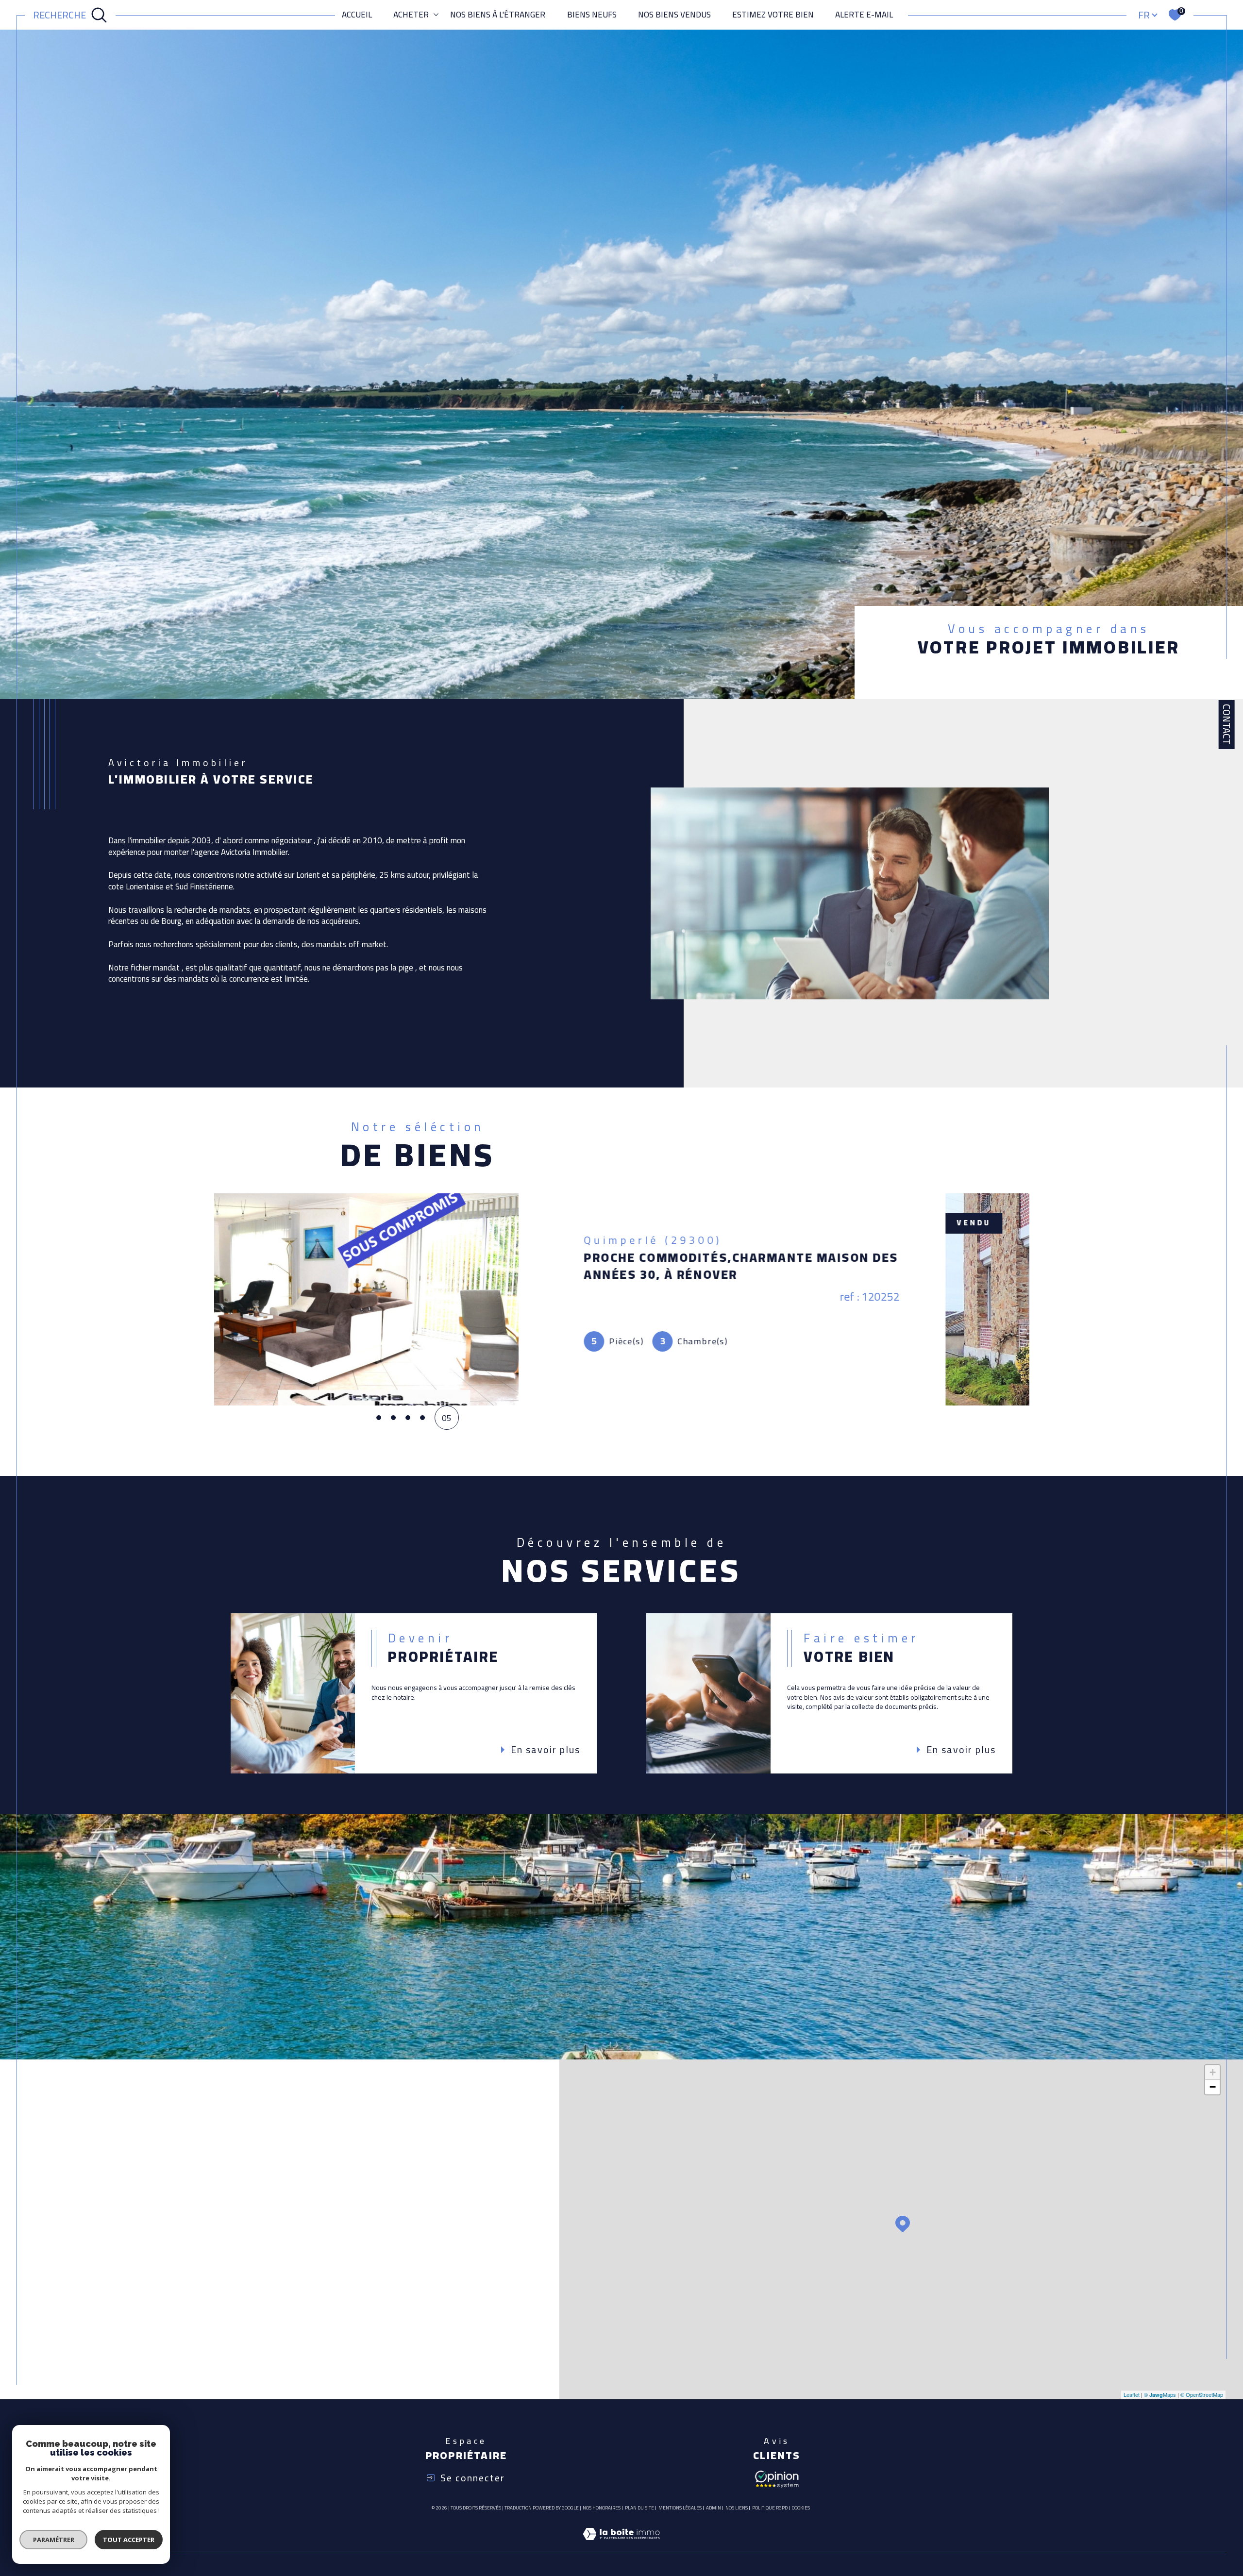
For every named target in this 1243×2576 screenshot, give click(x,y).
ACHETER (411, 15)
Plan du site (639, 2508)
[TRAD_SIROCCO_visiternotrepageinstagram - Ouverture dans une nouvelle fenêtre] (169, 2348)
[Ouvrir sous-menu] (436, 14)
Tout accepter (129, 2540)
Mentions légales (680, 2508)
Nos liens (737, 2508)
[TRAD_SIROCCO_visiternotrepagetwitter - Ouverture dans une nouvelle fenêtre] (136, 2348)
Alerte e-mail (864, 15)
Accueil (357, 15)
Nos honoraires (602, 2508)
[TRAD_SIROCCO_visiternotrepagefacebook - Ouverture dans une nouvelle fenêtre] (102, 2348)
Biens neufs (592, 15)
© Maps (1160, 2394)
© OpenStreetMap (1202, 2394)
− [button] (1213, 2087)
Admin (714, 2508)
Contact (1227, 724)
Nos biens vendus (674, 15)
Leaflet (1132, 2394)
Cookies (801, 2508)
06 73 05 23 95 (120, 2191)
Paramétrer (54, 2540)
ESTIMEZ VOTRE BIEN (773, 15)
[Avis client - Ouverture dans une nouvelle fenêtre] (777, 2478)
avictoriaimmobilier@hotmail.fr (154, 2218)
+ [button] (1213, 2072)
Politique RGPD (770, 2508)
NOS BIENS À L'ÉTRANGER (498, 15)
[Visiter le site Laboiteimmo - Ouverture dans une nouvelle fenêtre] (621, 2545)
